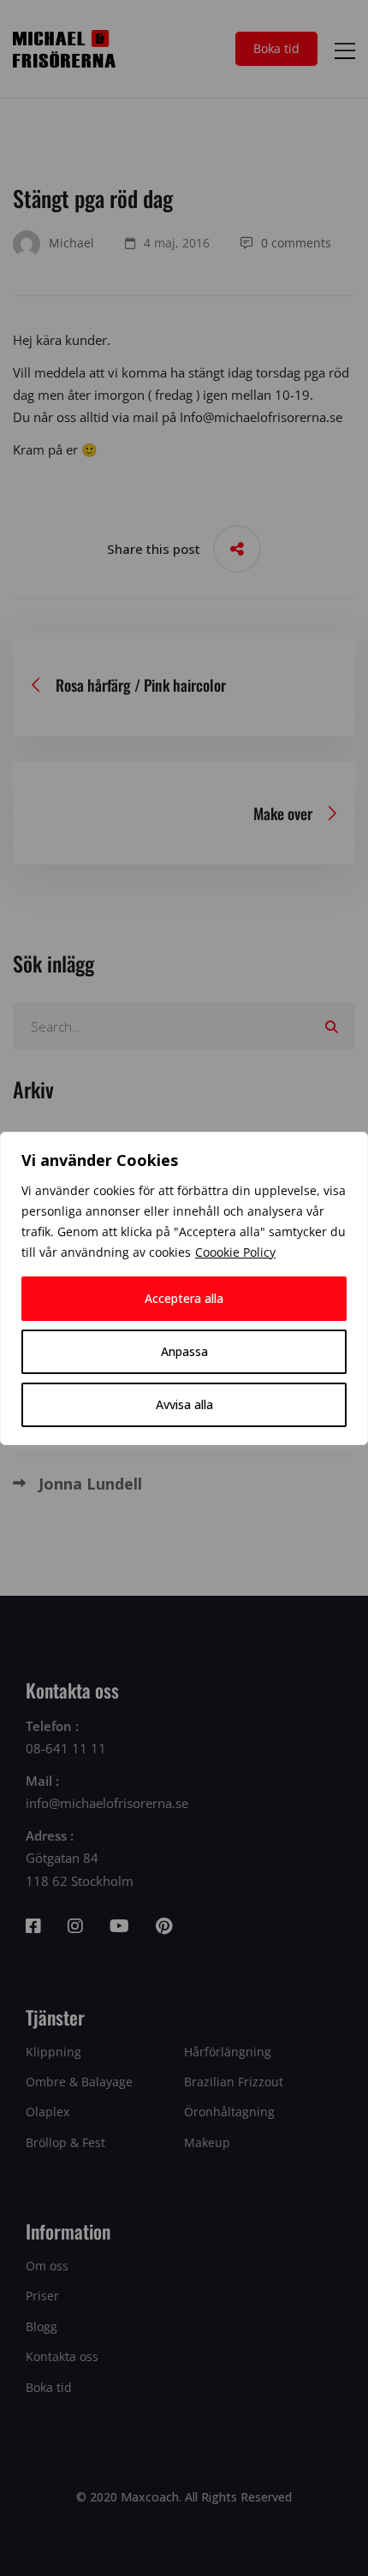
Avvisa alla (184, 1404)
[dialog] (184, 1288)
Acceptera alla (184, 1298)
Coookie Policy (235, 1252)
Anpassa (184, 1351)
